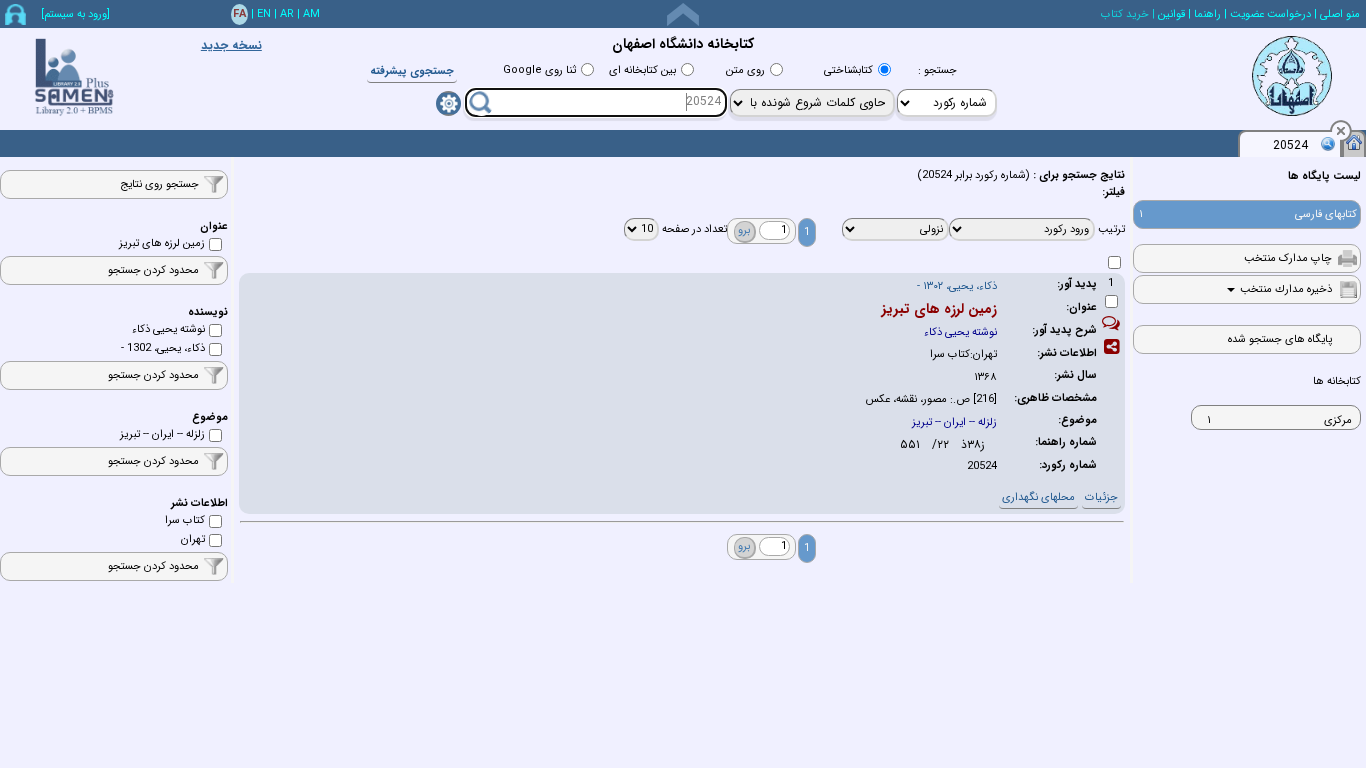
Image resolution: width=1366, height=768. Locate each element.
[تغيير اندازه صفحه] (683, 14)
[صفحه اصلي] (1354, 142)
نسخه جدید (231, 45)
